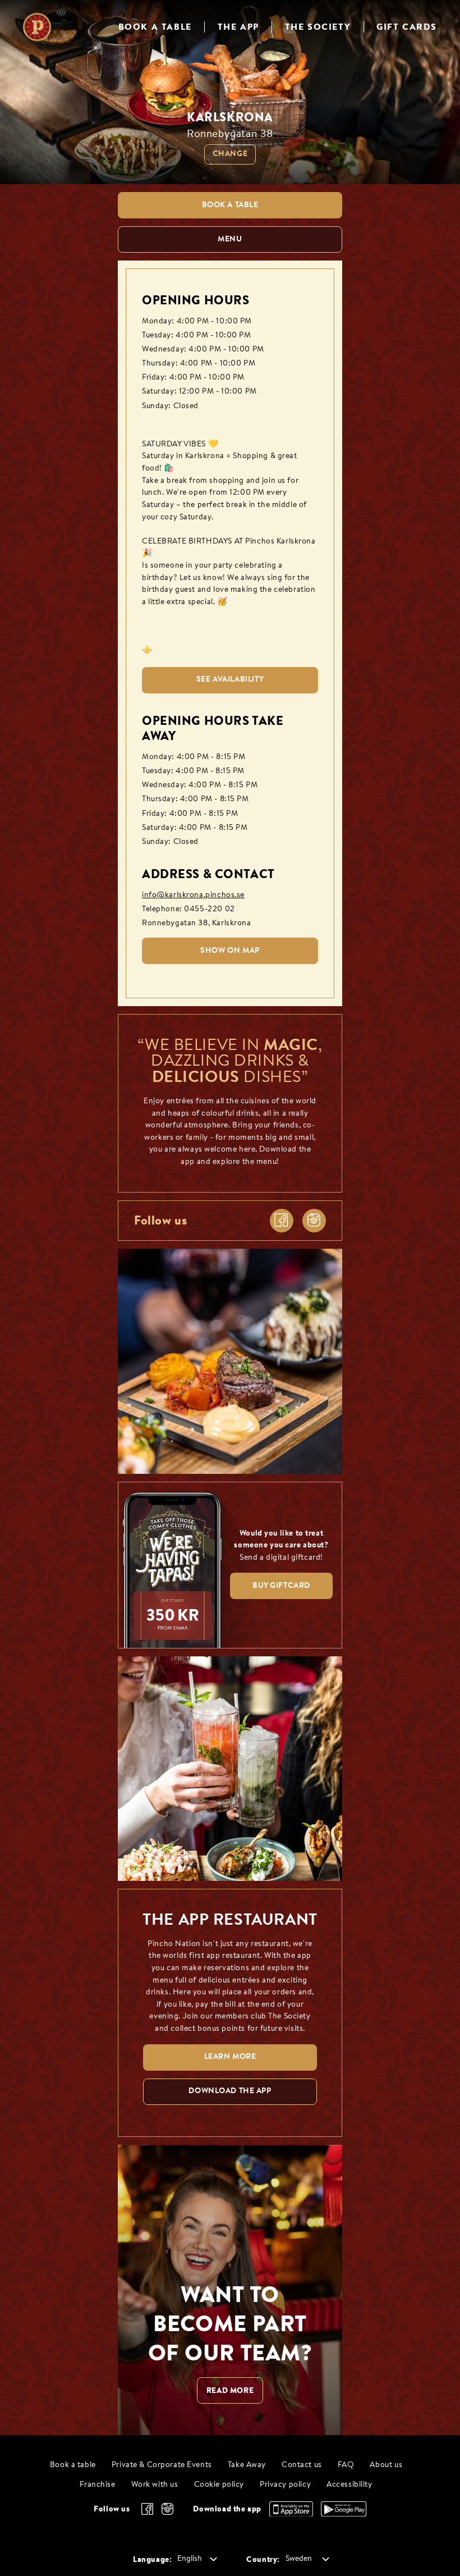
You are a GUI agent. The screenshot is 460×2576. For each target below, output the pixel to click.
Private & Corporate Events (162, 2465)
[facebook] (282, 1221)
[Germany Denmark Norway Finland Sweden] (305, 2559)
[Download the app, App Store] (291, 2514)
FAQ (346, 2465)
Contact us (302, 2465)
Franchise (97, 2485)
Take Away (247, 2465)
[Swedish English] (195, 2559)
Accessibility (349, 2485)
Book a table (73, 2465)
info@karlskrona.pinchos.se (193, 895)
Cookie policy (219, 2485)
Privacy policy (285, 2485)
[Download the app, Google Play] (344, 2514)
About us (386, 2465)
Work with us (155, 2485)
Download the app (227, 2509)
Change (230, 154)
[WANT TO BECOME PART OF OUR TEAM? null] (230, 2290)
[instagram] (314, 1221)
